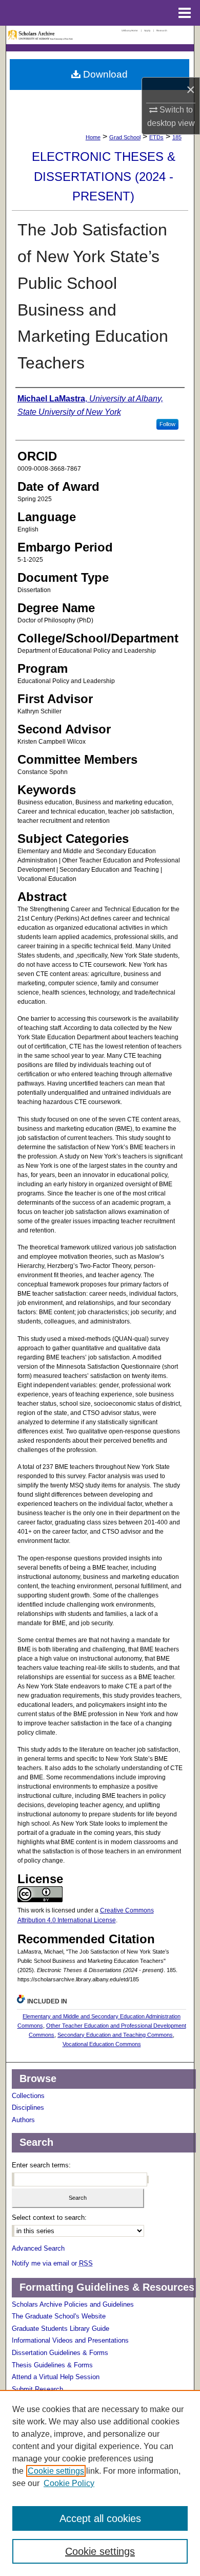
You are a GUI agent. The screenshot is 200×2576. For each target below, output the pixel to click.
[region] (100, 2483)
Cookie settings (56, 2471)
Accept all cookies (100, 2518)
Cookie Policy (69, 2483)
